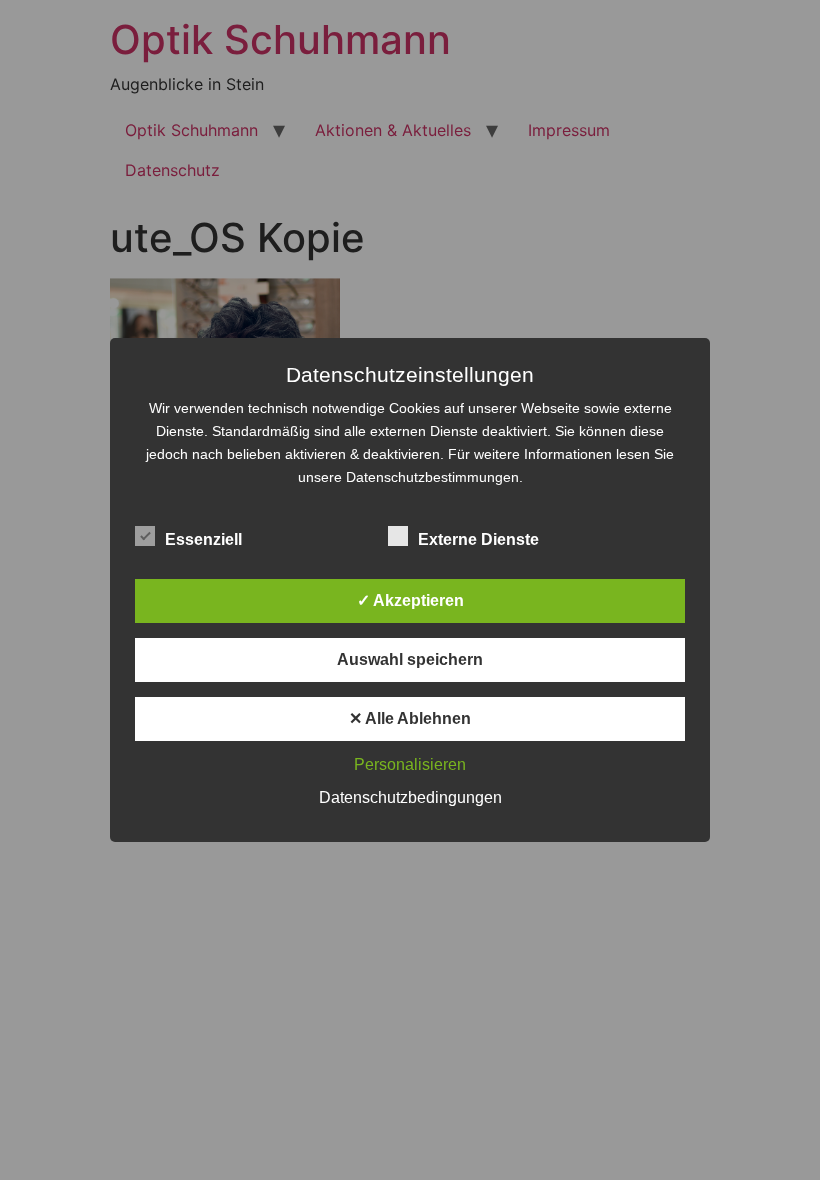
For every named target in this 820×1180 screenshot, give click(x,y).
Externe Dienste (478, 539)
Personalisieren (410, 764)
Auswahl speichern (410, 659)
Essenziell (203, 539)
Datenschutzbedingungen (410, 797)
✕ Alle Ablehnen (410, 718)
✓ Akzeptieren (410, 600)
